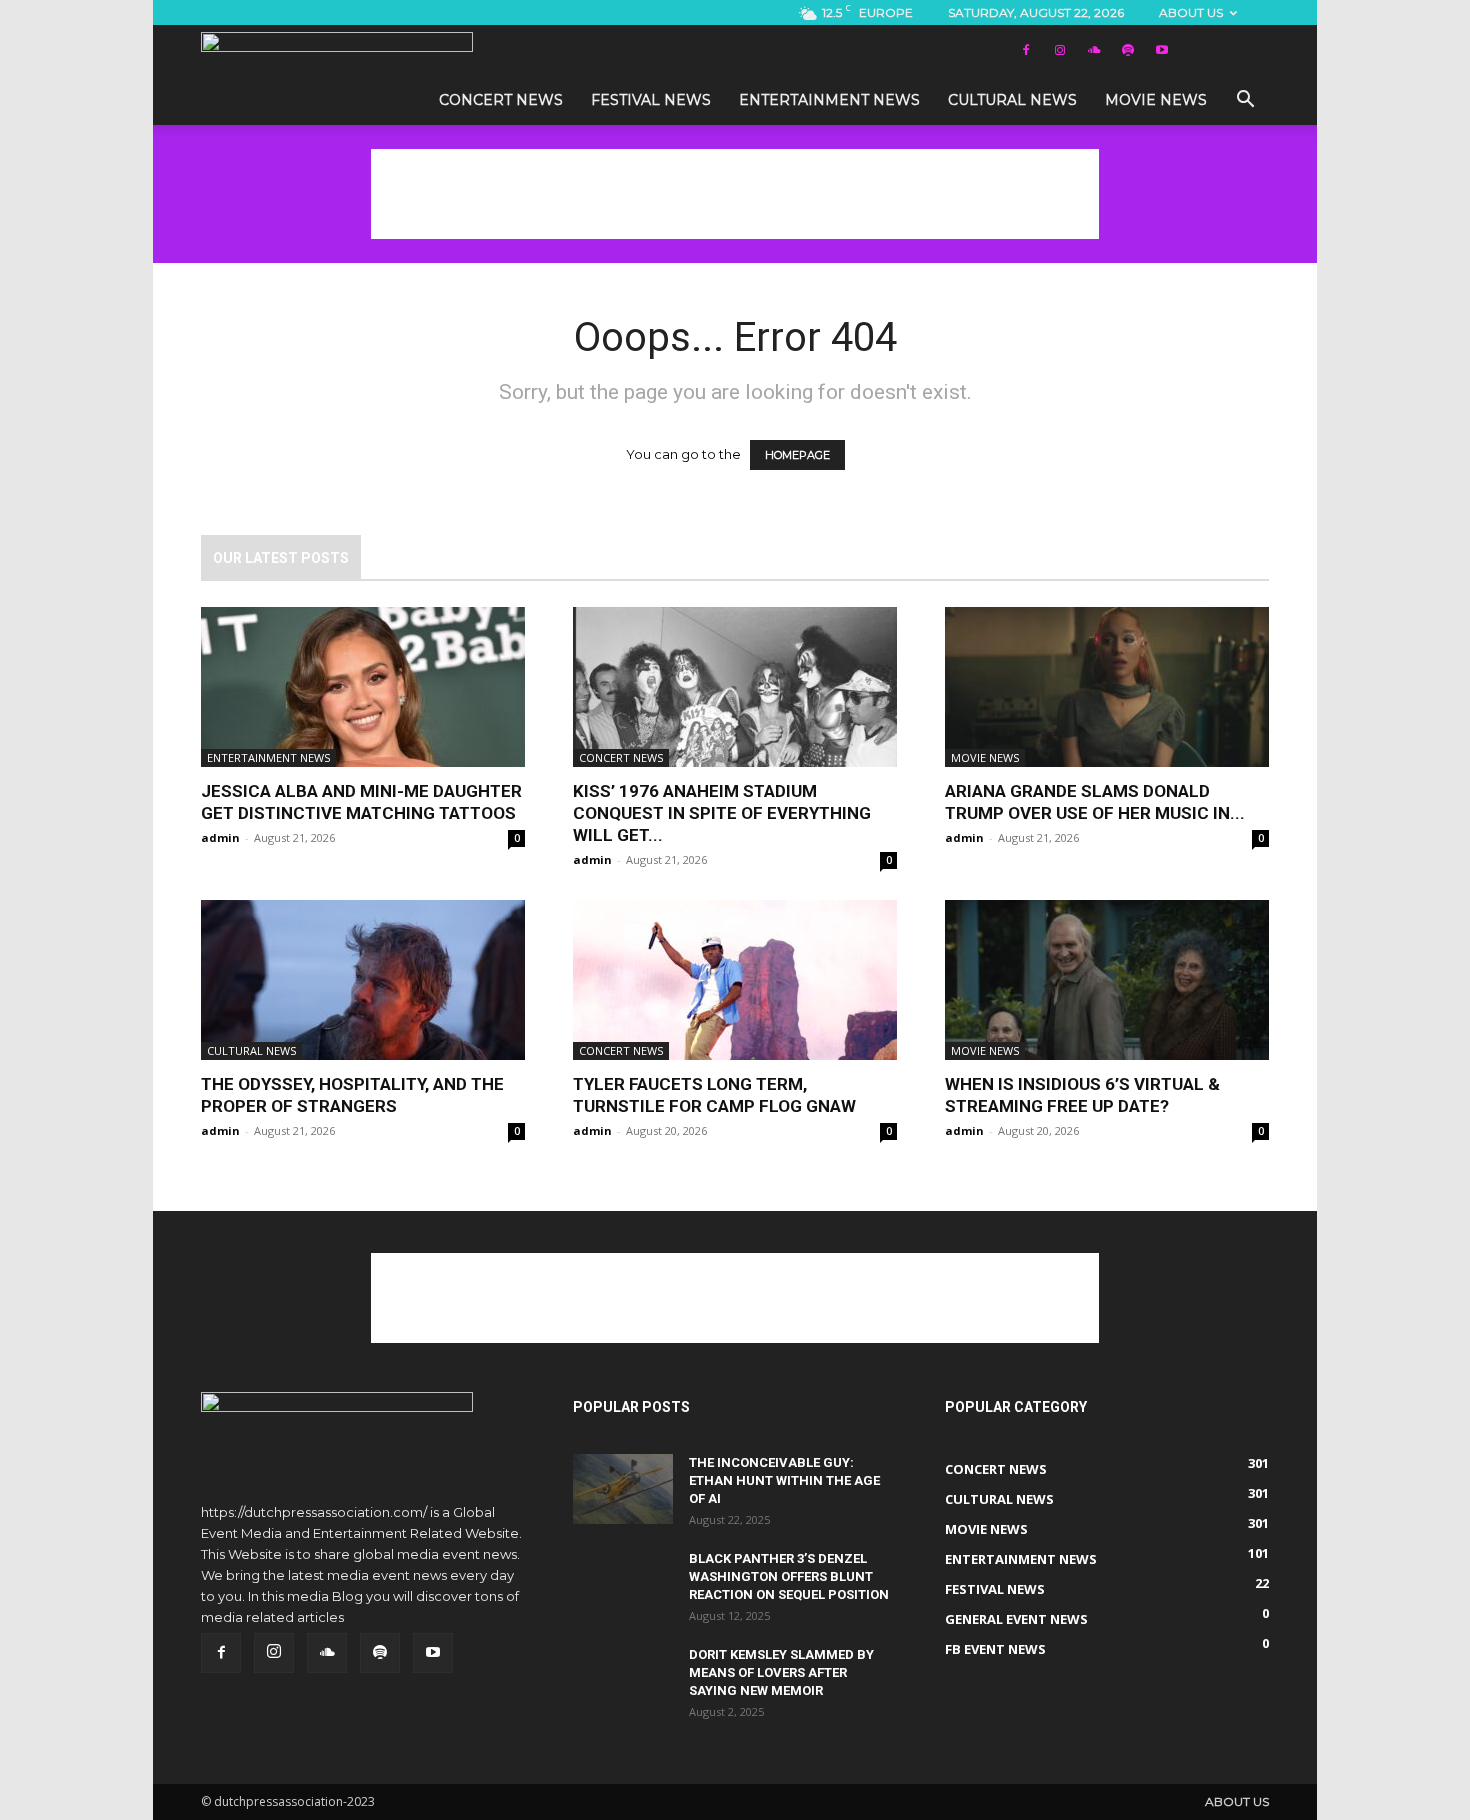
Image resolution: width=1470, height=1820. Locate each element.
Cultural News (1012, 100)
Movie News (1156, 100)
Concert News (501, 100)
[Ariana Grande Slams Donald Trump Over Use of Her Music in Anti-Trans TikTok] (1107, 687)
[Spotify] (1128, 50)
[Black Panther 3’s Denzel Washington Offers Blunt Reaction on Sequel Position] (623, 1585)
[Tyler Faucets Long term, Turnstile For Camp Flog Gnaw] (735, 980)
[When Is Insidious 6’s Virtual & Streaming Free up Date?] (1107, 980)
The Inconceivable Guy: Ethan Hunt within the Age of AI (784, 1480)
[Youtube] (1162, 50)
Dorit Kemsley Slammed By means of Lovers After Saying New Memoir (781, 1672)
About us (1191, 12)
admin (220, 837)
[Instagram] (1060, 50)
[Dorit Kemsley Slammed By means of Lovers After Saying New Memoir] (623, 1681)
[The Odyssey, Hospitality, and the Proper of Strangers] (363, 980)
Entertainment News (829, 100)
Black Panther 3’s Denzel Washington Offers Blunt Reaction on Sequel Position (789, 1576)
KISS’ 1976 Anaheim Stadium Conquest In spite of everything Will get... (722, 813)
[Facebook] (1026, 50)
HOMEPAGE (797, 455)
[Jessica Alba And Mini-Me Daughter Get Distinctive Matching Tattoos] (363, 687)
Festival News (651, 100)
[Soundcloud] (1094, 50)
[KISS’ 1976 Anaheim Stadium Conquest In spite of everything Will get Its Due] (735, 687)
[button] (1245, 102)
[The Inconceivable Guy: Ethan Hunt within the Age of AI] (623, 1489)
